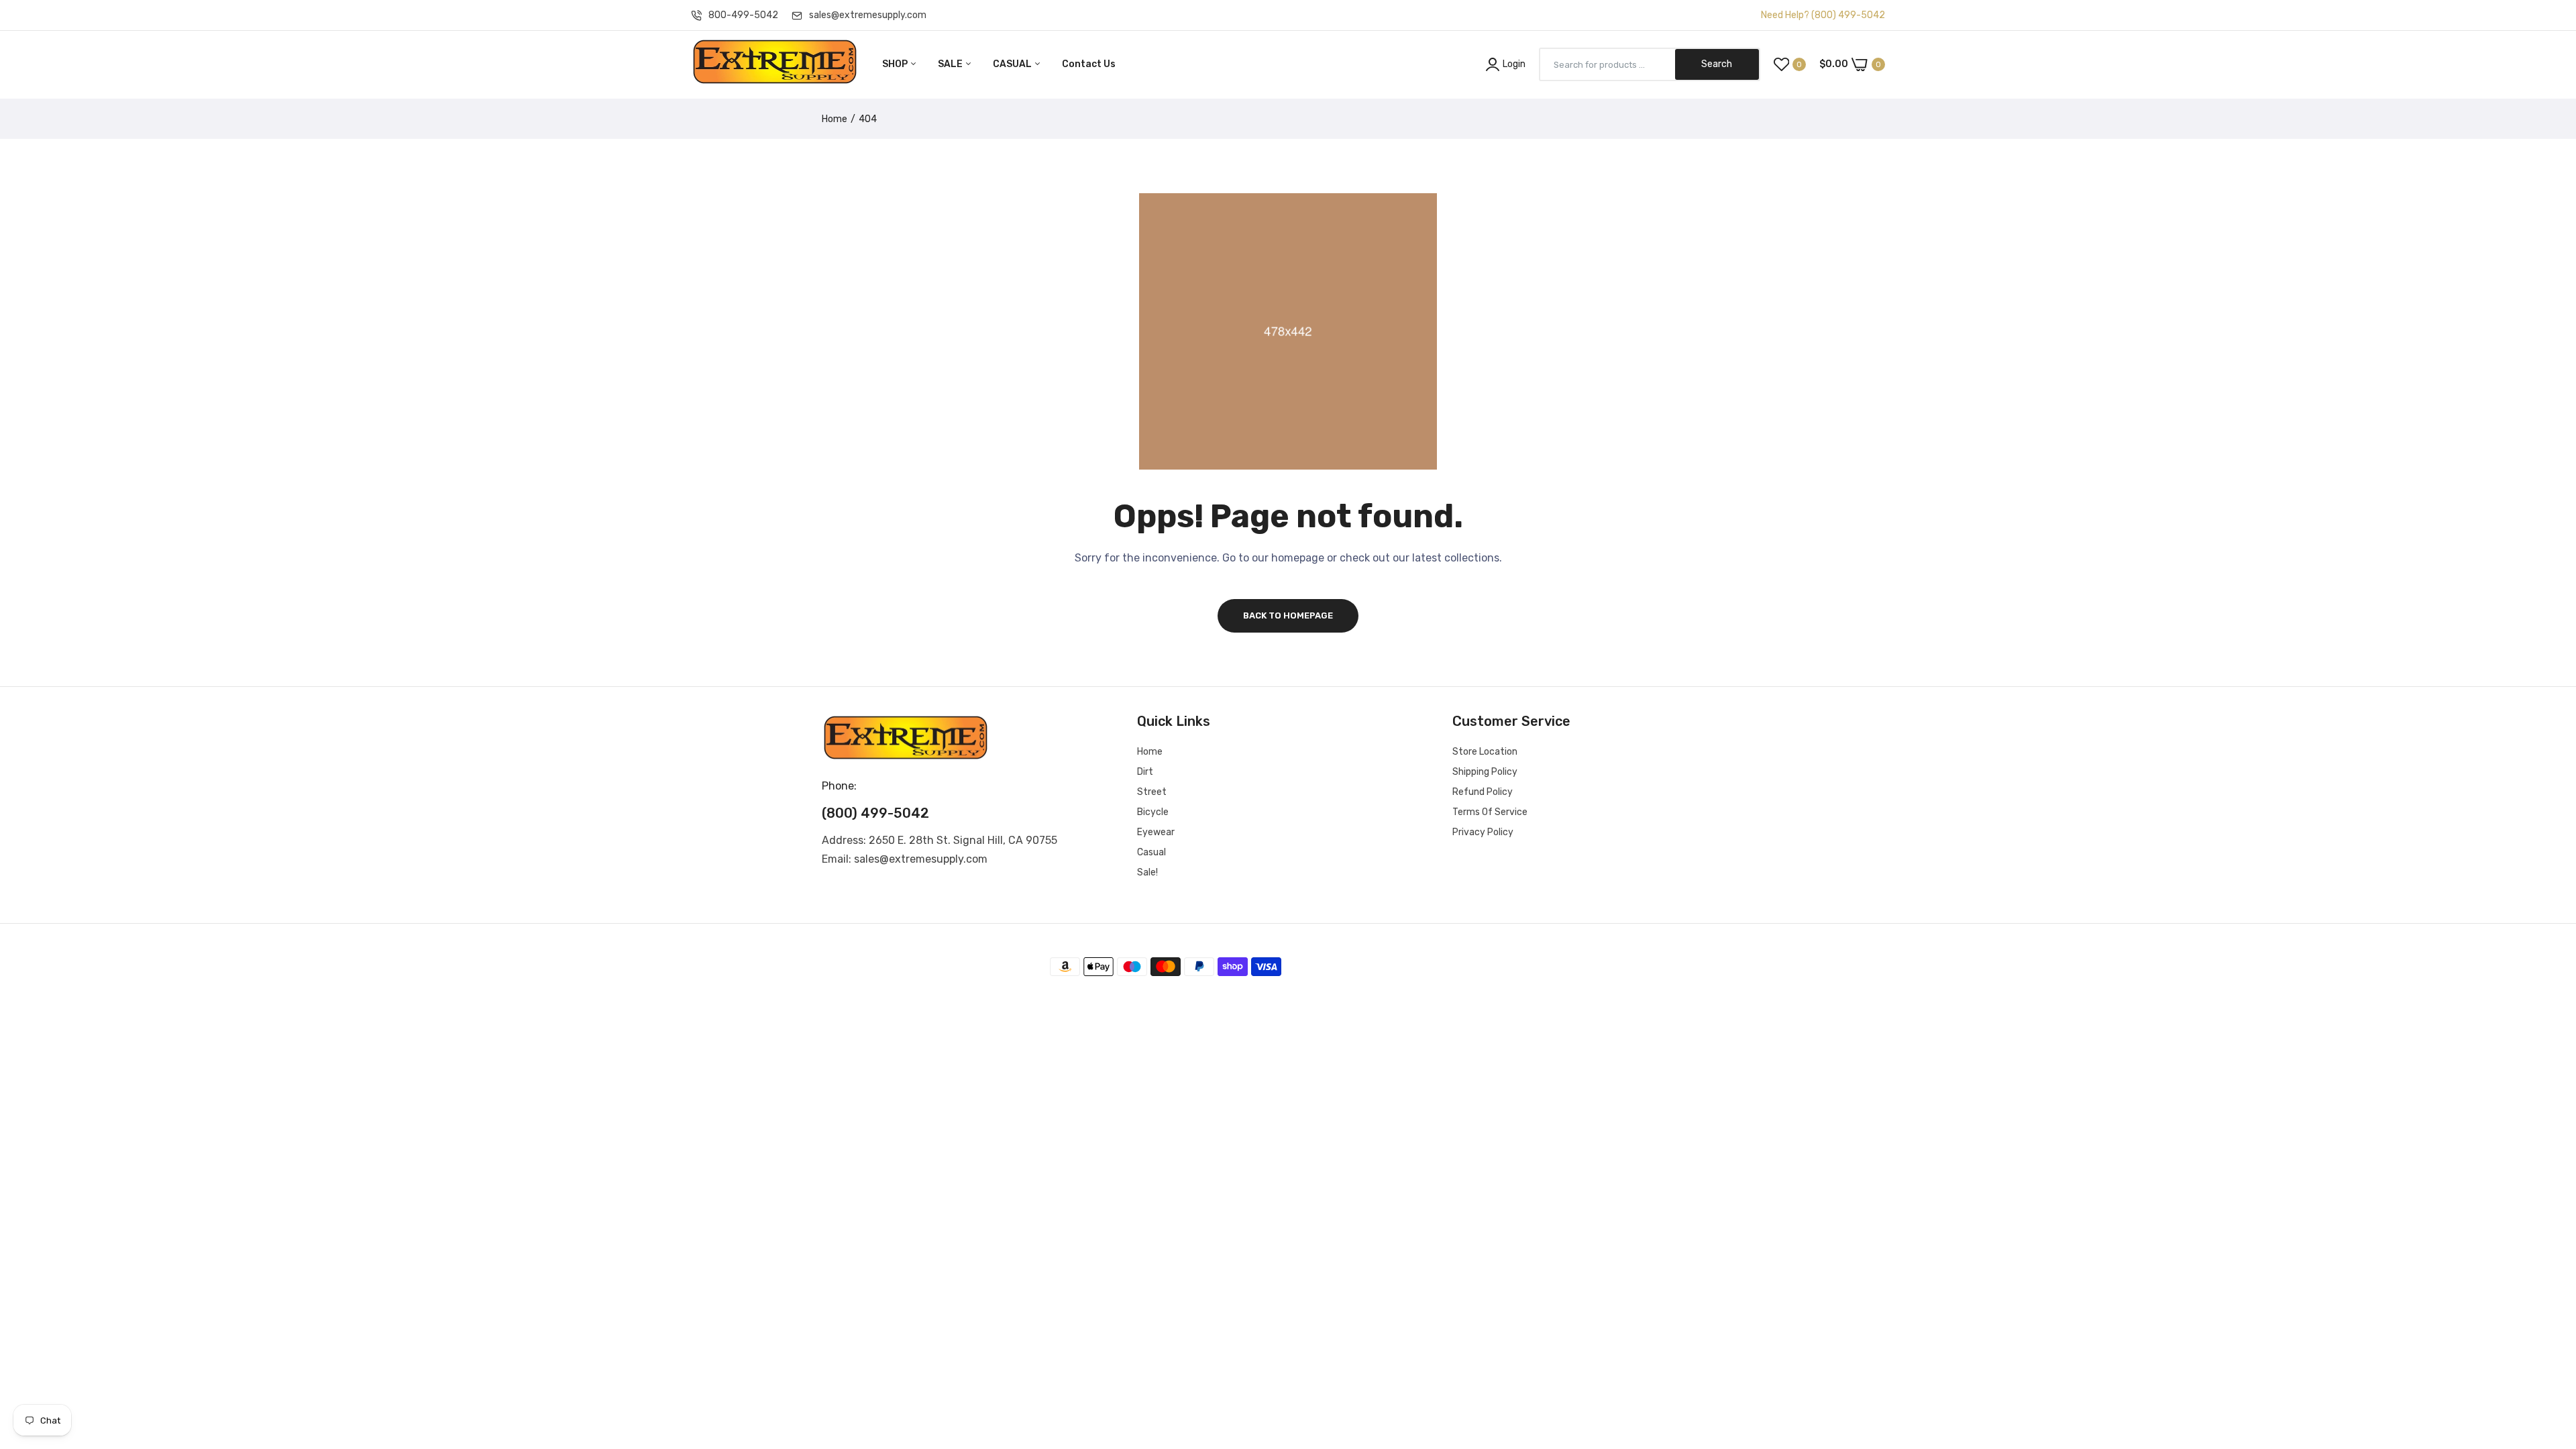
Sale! (1147, 872)
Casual (1151, 852)
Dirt (1145, 772)
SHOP (896, 64)
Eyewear (1156, 832)
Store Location (1485, 752)
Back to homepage (1288, 615)
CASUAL (1013, 64)
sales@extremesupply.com (868, 15)
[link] (2549, 1352)
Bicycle (1153, 812)
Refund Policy (1483, 792)
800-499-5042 (743, 15)
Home (835, 119)
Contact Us (1089, 64)
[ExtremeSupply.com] (775, 64)
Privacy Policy (1483, 832)
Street (1152, 792)
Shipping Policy (1485, 772)
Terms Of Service (1490, 812)
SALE (951, 64)
